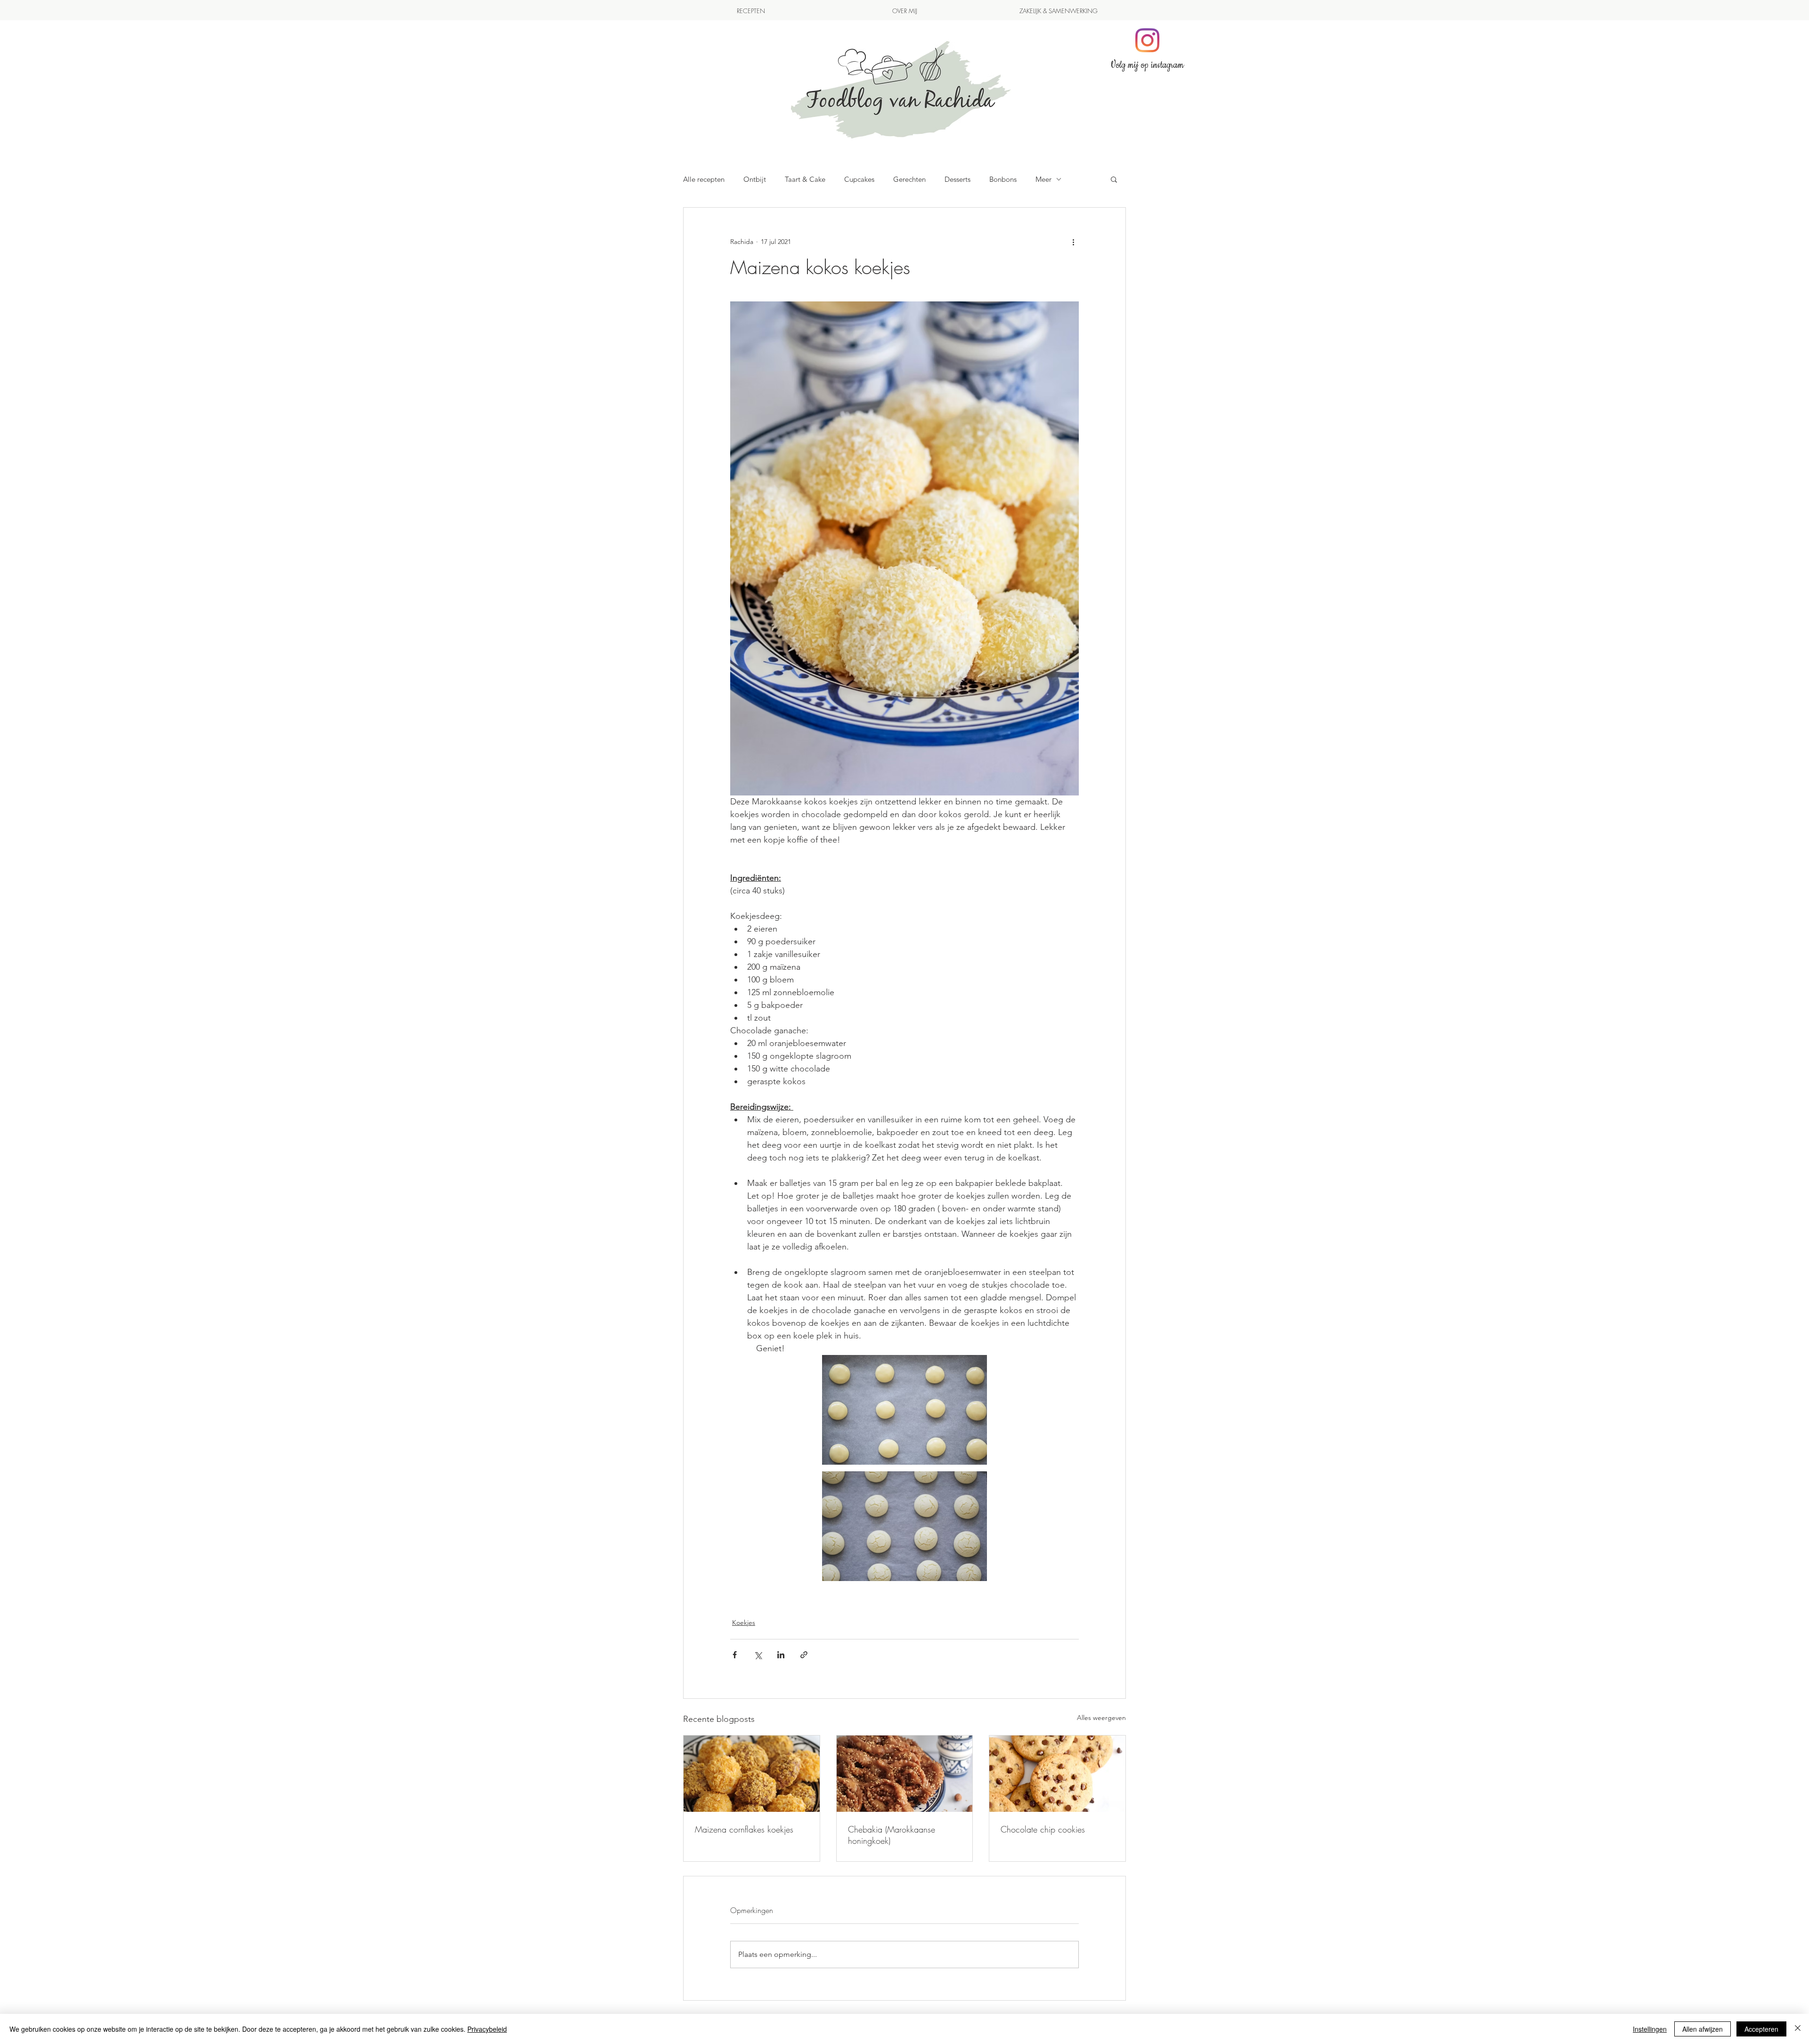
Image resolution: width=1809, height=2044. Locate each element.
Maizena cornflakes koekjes (744, 1829)
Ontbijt (755, 179)
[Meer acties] (1073, 242)
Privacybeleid (487, 2029)
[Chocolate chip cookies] (1057, 1774)
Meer (1043, 179)
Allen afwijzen (1703, 2029)
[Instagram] (1147, 40)
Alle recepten (704, 179)
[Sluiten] (1798, 2029)
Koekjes (744, 1622)
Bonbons (1003, 179)
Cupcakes (859, 179)
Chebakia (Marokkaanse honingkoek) (892, 1835)
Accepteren (1761, 2029)
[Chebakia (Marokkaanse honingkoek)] (905, 1774)
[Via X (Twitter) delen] (758, 1655)
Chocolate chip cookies (1043, 1829)
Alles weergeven (1101, 1718)
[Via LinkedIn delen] (781, 1655)
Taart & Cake (805, 179)
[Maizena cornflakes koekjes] (752, 1774)
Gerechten (909, 179)
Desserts (957, 179)
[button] (1114, 179)
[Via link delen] (804, 1655)
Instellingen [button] (1650, 2029)
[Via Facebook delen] (735, 1655)
